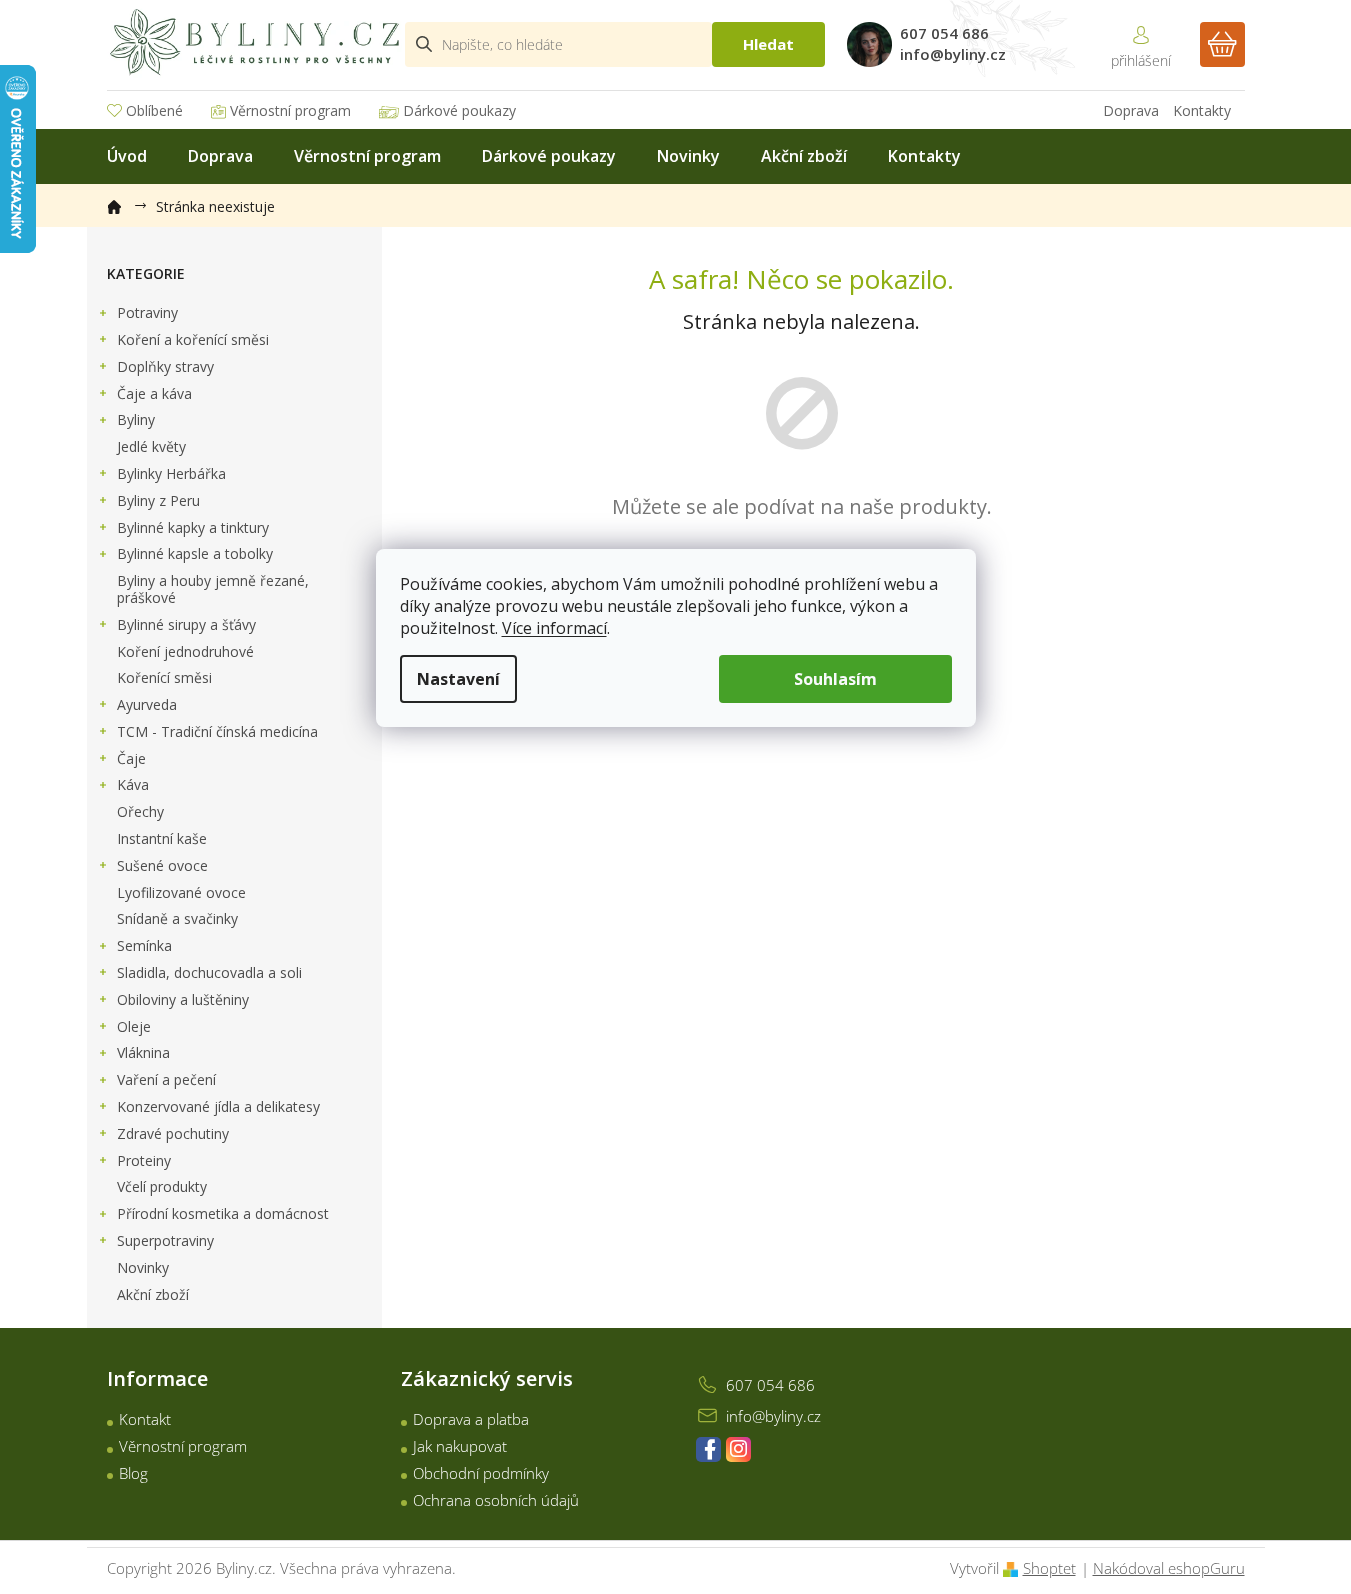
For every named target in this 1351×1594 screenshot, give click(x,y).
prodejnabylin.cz (708, 1449)
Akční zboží (153, 1294)
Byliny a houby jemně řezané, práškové (213, 589)
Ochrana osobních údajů (496, 1500)
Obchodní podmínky (481, 1473)
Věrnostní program (290, 110)
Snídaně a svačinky (177, 918)
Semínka (144, 945)
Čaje (131, 758)
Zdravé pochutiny (173, 1133)
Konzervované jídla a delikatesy (218, 1106)
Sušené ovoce (162, 865)
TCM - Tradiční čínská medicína (217, 731)
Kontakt (145, 1419)
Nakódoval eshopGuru (1169, 1568)
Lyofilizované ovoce (181, 892)
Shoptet (1049, 1568)
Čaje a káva (154, 393)
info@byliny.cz (773, 1416)
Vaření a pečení (166, 1079)
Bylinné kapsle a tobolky (195, 553)
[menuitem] (127, 156)
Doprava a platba (471, 1419)
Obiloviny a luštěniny (183, 999)
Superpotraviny (165, 1240)
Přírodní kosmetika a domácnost (223, 1213)
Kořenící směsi (164, 677)
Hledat (768, 44)
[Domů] (124, 203)
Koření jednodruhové (185, 651)
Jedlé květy (151, 446)
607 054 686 (770, 1385)
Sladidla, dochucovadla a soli (209, 972)
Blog (133, 1473)
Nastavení (458, 679)
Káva (133, 784)
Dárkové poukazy (459, 110)
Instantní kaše (162, 838)
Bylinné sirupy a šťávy (186, 624)
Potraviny (147, 312)
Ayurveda (147, 704)
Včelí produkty (162, 1186)
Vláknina (143, 1052)
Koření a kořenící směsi (193, 339)
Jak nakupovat (460, 1446)
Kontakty (1202, 110)
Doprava (1131, 110)
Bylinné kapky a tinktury (193, 527)
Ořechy (140, 811)
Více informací (554, 628)
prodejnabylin (738, 1449)
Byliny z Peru (158, 500)
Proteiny (144, 1160)
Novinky (143, 1267)
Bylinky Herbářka (171, 473)
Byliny (136, 419)
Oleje (134, 1026)
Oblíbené (154, 110)
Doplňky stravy (165, 366)
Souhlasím (835, 679)
